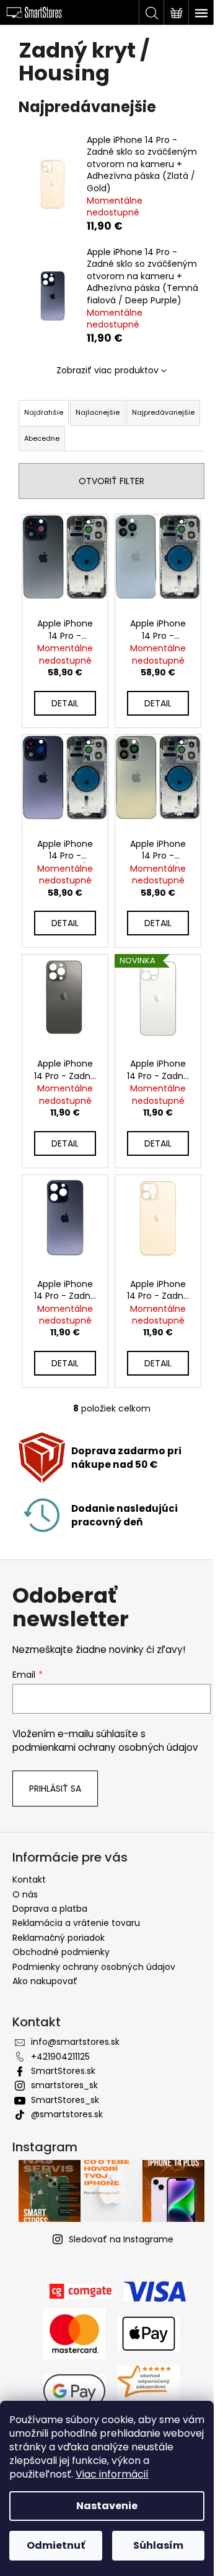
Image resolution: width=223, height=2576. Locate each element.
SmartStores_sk (65, 2100)
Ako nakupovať (45, 1981)
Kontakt (29, 1880)
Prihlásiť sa (55, 1789)
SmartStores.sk (63, 2071)
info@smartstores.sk (75, 2042)
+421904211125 (60, 2057)
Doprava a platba (50, 1909)
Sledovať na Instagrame (121, 2239)
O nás (25, 1894)
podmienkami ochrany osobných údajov (105, 1747)
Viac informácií (112, 2474)
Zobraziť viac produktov (107, 370)
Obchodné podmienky (61, 1952)
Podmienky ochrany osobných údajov (94, 1967)
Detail (65, 703)
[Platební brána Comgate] (81, 2291)
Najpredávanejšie (163, 412)
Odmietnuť (56, 2545)
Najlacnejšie (98, 412)
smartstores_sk (64, 2085)
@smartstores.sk (67, 2114)
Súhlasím (158, 2545)
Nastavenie (107, 2506)
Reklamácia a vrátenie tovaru (76, 1923)
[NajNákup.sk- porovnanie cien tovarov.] (149, 2390)
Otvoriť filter (111, 481)
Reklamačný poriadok (59, 1938)
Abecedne (42, 438)
